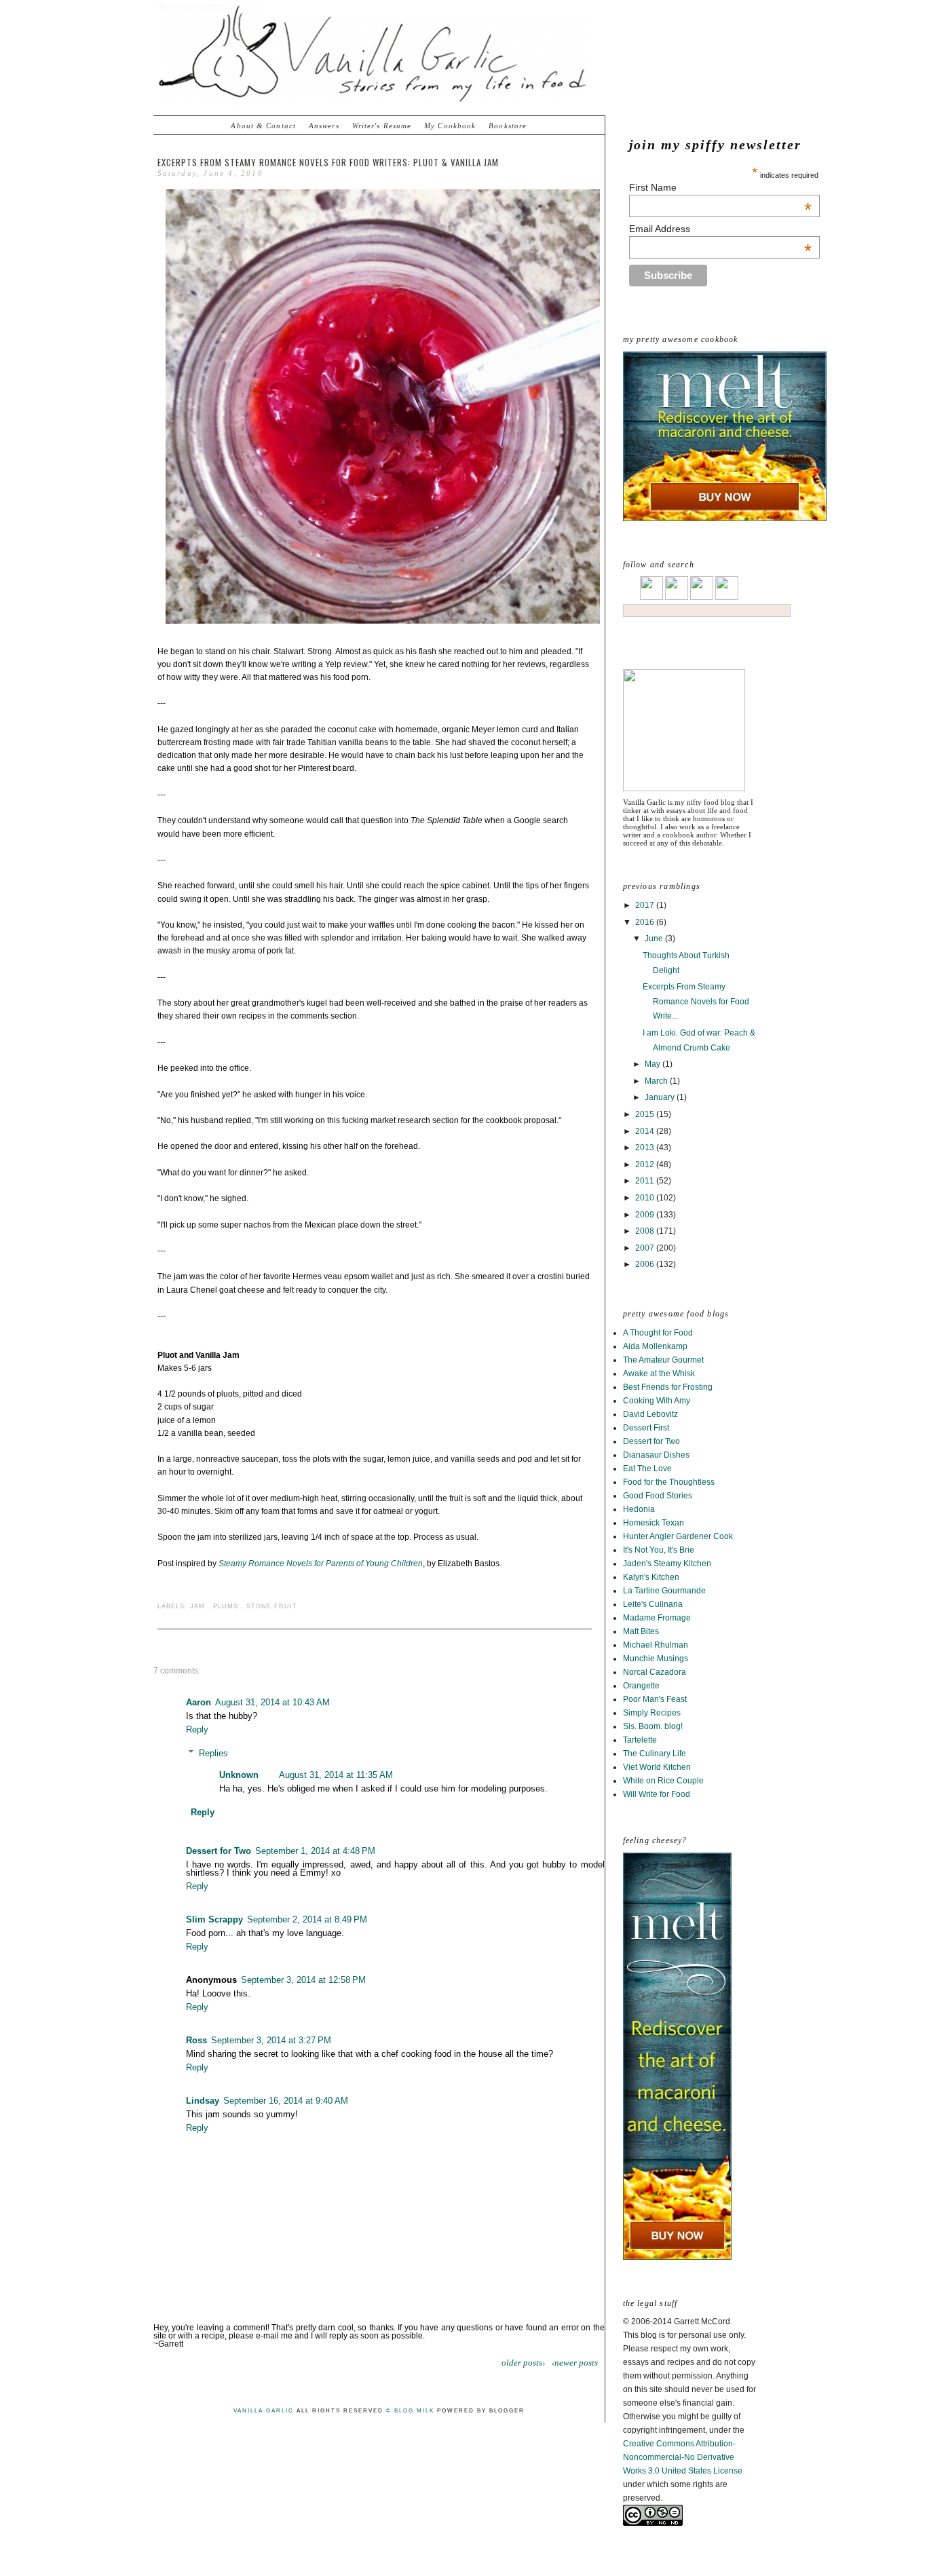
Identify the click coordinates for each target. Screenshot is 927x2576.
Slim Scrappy (214, 1919)
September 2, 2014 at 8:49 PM (307, 1919)
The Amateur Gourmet (663, 1360)
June (655, 939)
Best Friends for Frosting (668, 1387)
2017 (646, 905)
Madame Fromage (657, 1618)
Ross (196, 2040)
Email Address (720, 229)
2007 (646, 1248)
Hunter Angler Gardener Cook (678, 1536)
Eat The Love (647, 1469)
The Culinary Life (655, 1754)
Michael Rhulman (656, 1645)
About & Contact (263, 126)
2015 (646, 1114)
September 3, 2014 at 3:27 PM (271, 2040)
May (654, 1064)
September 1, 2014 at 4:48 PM (315, 1851)
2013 (646, 1148)
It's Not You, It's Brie (659, 1550)
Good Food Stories (658, 1496)
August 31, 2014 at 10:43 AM (272, 1702)
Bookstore (508, 126)
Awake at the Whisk (659, 1374)
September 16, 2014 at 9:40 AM (286, 2101)
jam (197, 1606)
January (661, 1097)
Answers (324, 126)
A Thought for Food (658, 1333)
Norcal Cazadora (655, 1672)
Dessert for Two (651, 1441)
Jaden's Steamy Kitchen (667, 1564)
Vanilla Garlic (264, 2411)
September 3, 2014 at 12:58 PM (303, 1980)
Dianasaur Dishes (656, 1455)
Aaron (198, 1702)
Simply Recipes (652, 1713)
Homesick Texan (654, 1523)
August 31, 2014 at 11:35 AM (336, 1775)
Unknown (239, 1775)
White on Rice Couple (663, 1781)
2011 (646, 1181)
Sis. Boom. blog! (653, 1726)
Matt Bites (641, 1631)
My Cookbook (450, 126)
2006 (646, 1264)
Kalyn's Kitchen (651, 1577)
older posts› (523, 2363)
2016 (646, 922)
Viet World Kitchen (657, 1767)
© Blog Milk (410, 2411)
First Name (720, 187)
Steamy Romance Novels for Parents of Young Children (321, 1564)
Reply (197, 1729)
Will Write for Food (657, 1794)
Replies (213, 1753)
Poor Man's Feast (655, 1699)
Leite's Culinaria (653, 1604)
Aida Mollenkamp (655, 1346)
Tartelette (640, 1740)
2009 (646, 1215)
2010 (646, 1198)
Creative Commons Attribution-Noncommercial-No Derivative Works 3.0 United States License (683, 2457)
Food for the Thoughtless (669, 1482)
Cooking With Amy (657, 1401)
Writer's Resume (382, 126)
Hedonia (639, 1509)
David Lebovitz (650, 1414)
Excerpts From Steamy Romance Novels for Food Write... (696, 1001)
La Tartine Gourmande (664, 1591)
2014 (646, 1131)
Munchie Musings (656, 1659)
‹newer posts (575, 2363)
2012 (646, 1164)
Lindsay (203, 2101)
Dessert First (646, 1428)
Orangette (641, 1686)
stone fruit (272, 1606)
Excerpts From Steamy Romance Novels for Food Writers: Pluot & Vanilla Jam (328, 162)
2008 (646, 1231)
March (657, 1081)
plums (226, 1606)
